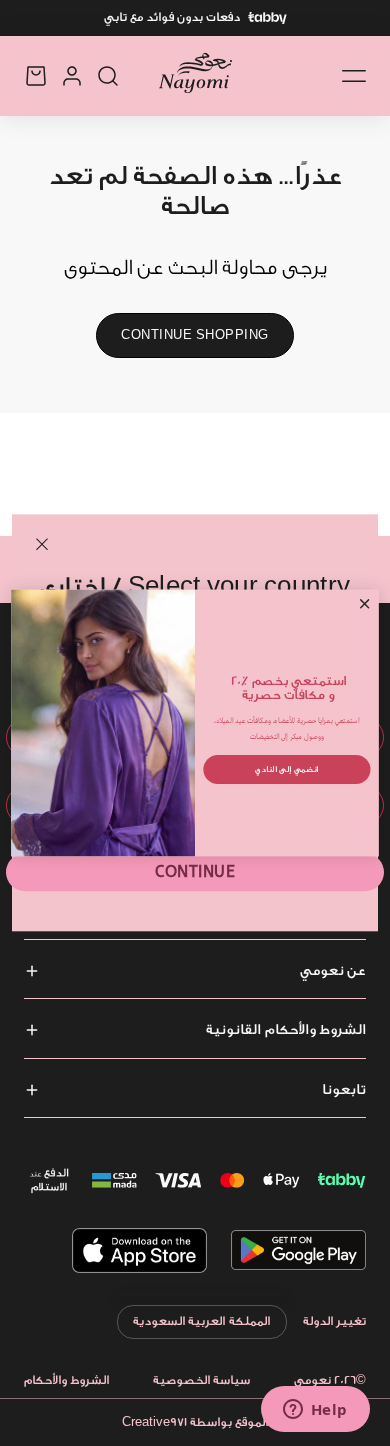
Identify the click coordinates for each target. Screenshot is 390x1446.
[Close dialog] (365, 604)
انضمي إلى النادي (287, 768)
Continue (195, 872)
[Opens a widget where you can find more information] (315, 1411)
